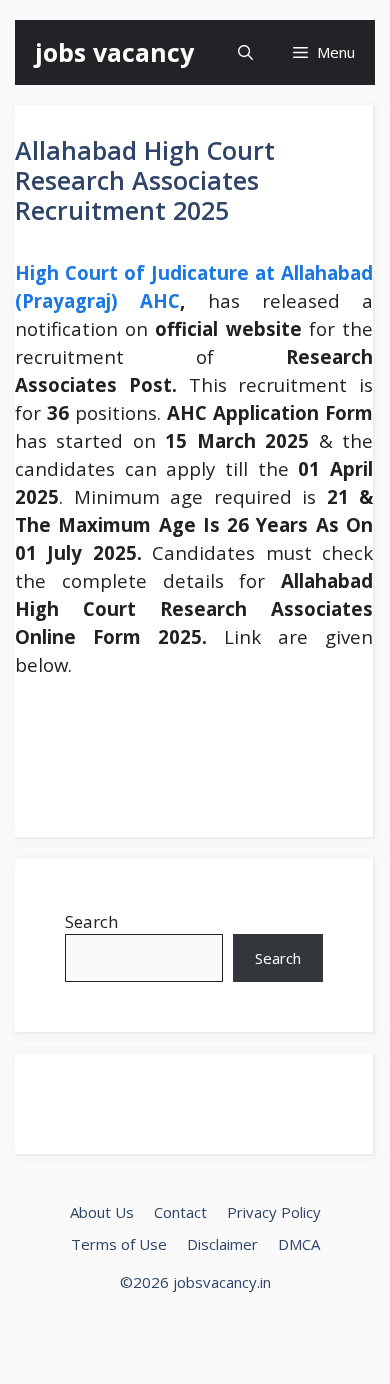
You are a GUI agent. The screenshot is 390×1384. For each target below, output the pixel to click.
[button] (245, 52)
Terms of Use (119, 1244)
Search (91, 921)
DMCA (299, 1244)
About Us (102, 1212)
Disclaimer (222, 1244)
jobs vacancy (114, 52)
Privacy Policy (274, 1212)
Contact (180, 1212)
